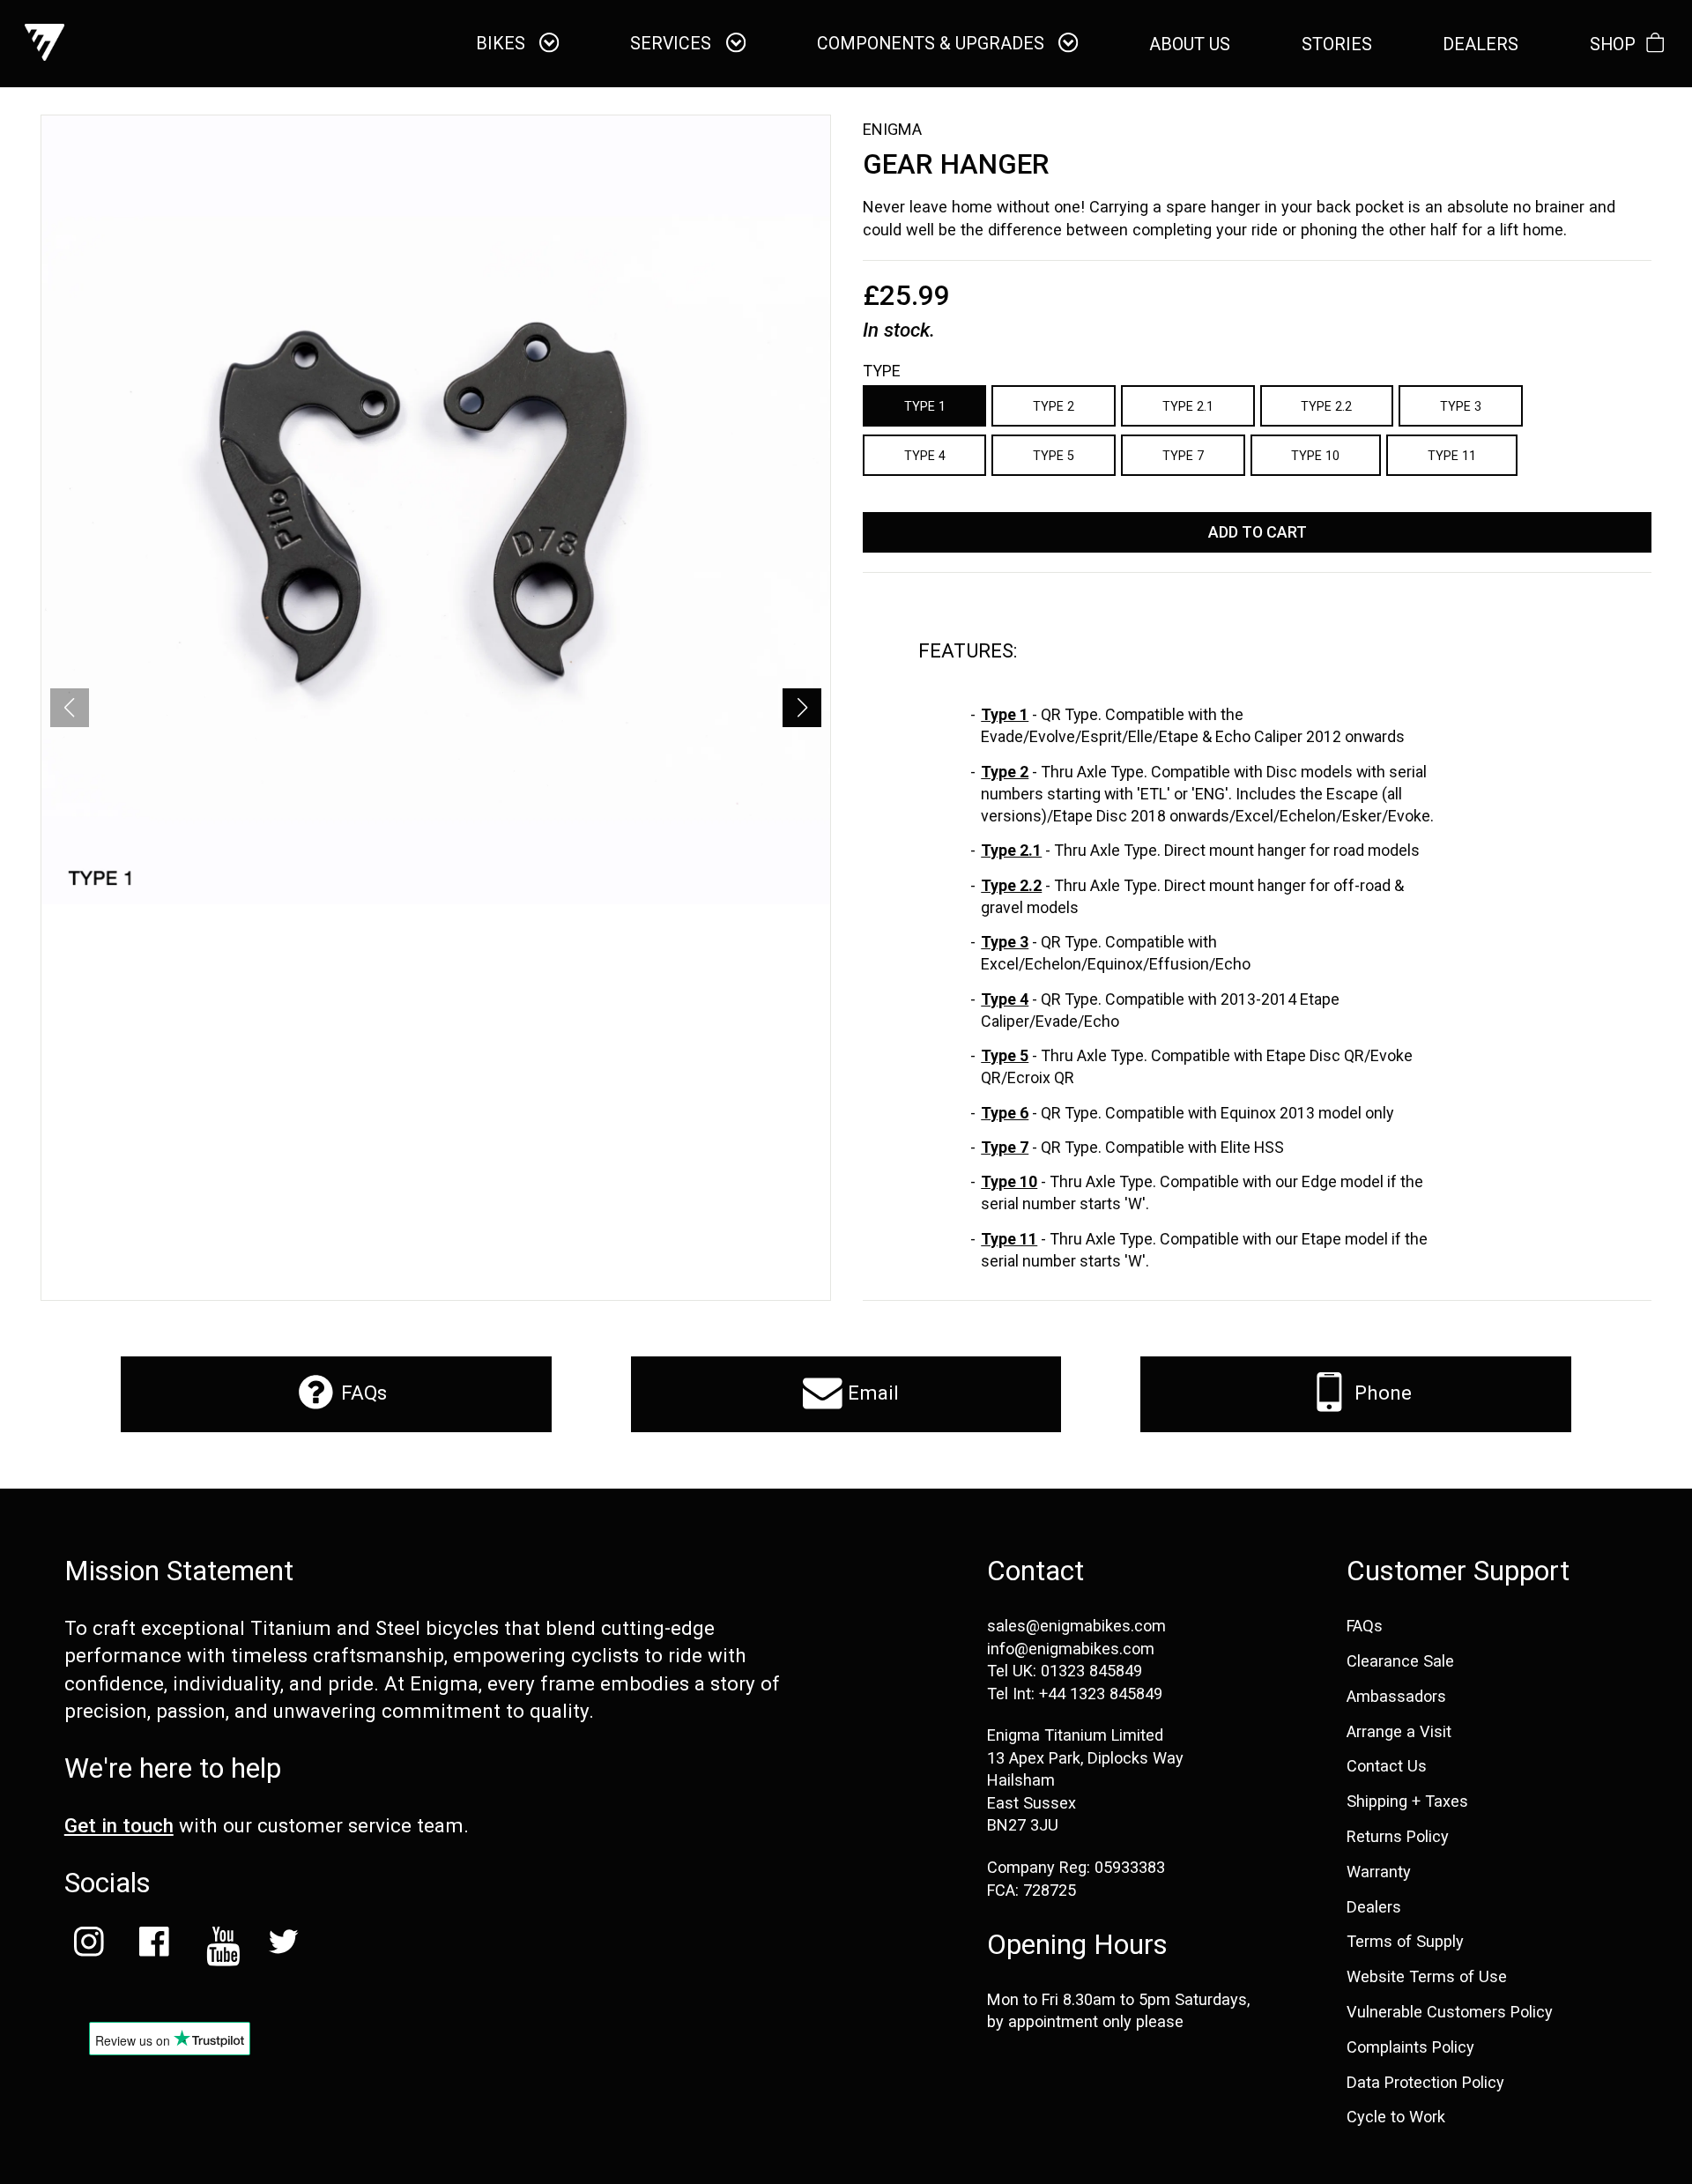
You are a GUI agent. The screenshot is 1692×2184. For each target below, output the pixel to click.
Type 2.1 (1188, 406)
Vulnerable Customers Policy (1450, 2012)
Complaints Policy (1410, 2047)
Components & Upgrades (933, 44)
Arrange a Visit (1399, 1732)
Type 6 (1005, 1113)
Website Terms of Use (1427, 1977)
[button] (802, 708)
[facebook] (153, 1946)
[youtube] (219, 1946)
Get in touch (119, 1825)
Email (871, 1393)
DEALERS (1480, 45)
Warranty (1379, 1872)
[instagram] (89, 1946)
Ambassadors (1396, 1697)
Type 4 (925, 456)
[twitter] (284, 1946)
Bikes (503, 44)
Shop (1613, 45)
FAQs (361, 1393)
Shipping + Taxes (1407, 1801)
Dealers (1374, 1907)
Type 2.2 (1326, 406)
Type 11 (1452, 456)
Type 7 (1183, 456)
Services (673, 44)
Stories (1337, 45)
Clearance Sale (1400, 1661)
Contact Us (1387, 1766)
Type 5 (1054, 456)
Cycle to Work (1396, 2117)
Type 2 (1054, 406)
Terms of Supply (1405, 1942)
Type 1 (925, 406)
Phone (1380, 1393)
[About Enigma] (45, 44)
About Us (1190, 45)
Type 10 (1315, 456)
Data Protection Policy (1425, 2083)
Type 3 (1461, 406)
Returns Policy (1398, 1837)
